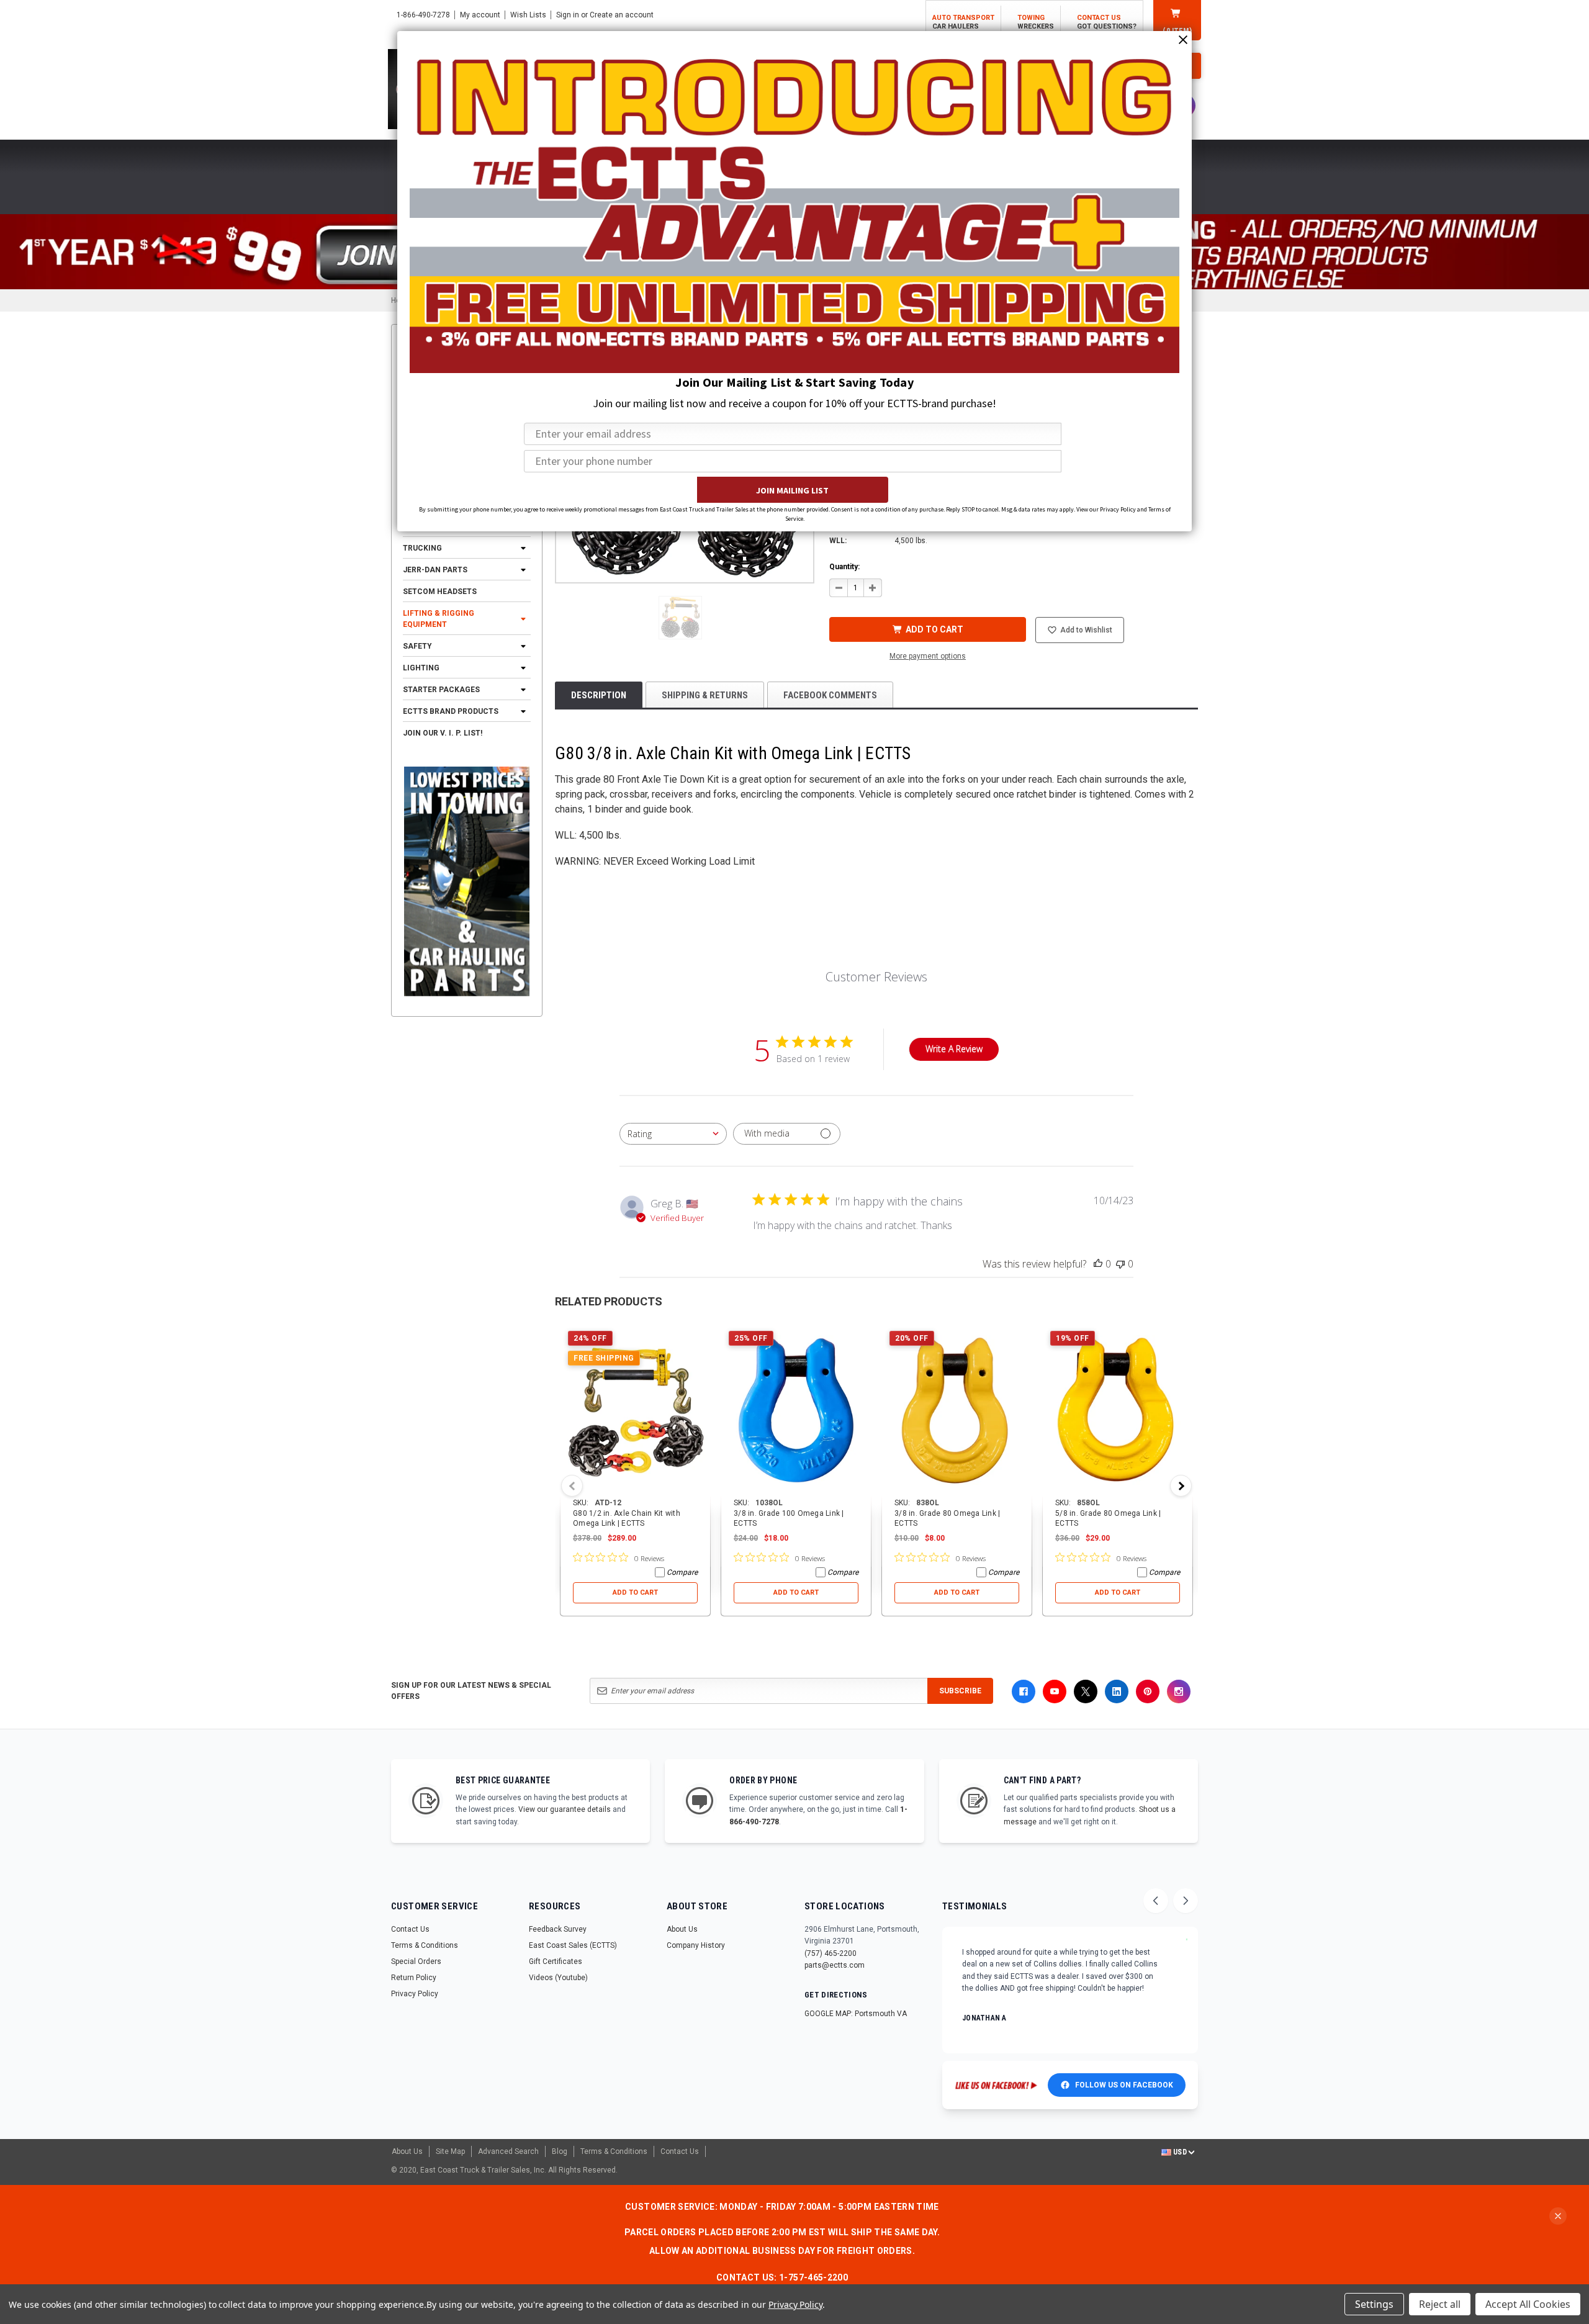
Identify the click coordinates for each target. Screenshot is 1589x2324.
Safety (417, 646)
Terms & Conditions (425, 1945)
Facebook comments (830, 695)
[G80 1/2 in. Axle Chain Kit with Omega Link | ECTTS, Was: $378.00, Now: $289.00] (635, 1410)
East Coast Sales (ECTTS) (573, 1945)
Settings (1374, 2304)
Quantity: (844, 567)
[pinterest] (1148, 1691)
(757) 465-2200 (831, 1953)
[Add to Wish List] (702, 1332)
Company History (696, 1945)
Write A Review (954, 1049)
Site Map (450, 2151)
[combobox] (673, 1134)
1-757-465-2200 (813, 2277)
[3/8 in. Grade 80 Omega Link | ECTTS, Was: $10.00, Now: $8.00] (957, 1410)
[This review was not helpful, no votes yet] (1120, 1264)
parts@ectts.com (835, 1965)
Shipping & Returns (705, 695)
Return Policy (414, 1978)
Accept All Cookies (1528, 2304)
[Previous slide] (1156, 1901)
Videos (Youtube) (558, 1978)
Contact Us (410, 1929)
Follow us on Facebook (1124, 2085)
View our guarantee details (565, 1809)
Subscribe (960, 1691)
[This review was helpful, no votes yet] (1098, 1264)
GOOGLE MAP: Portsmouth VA (856, 2014)
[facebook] (1024, 1691)
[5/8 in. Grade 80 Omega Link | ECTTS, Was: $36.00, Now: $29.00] (1118, 1410)
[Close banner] (1558, 2216)
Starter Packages (441, 690)
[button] (680, 618)
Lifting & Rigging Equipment (439, 619)
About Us (682, 1929)
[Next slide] (1186, 1901)
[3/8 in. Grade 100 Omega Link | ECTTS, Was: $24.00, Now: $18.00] (796, 1410)
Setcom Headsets (440, 592)
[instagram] (1179, 1691)
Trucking (422, 548)
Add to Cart (635, 1592)
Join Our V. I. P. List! (443, 733)
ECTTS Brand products (451, 711)
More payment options (928, 656)
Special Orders (416, 1961)
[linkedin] (1117, 1691)
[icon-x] (1086, 1691)
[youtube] (1055, 1691)
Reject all (1440, 2304)
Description (599, 695)
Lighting (421, 668)
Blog (560, 2151)
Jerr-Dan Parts (435, 570)
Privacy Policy (415, 1994)
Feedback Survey (558, 1929)
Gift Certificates (556, 1961)
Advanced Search (508, 2151)
